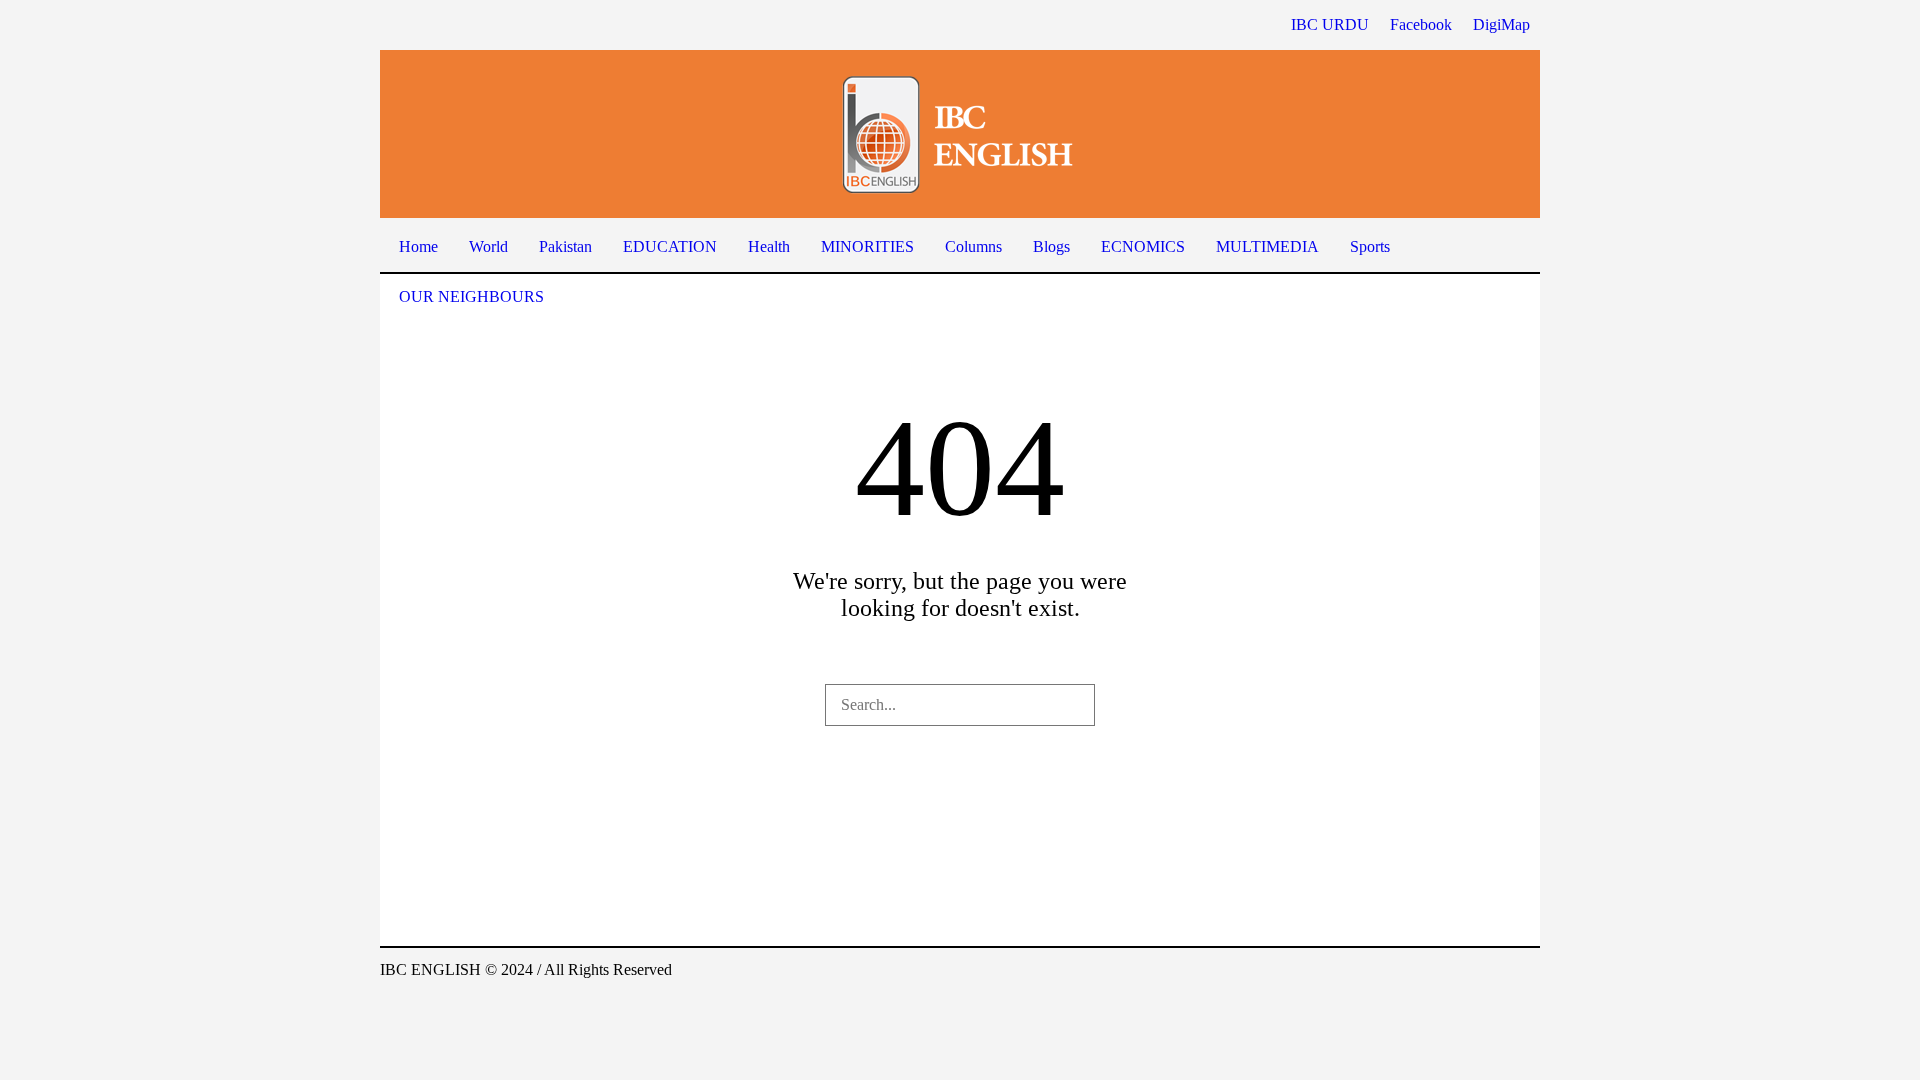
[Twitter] (1524, 972)
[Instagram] (1494, 972)
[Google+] (1464, 972)
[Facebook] (1434, 972)
